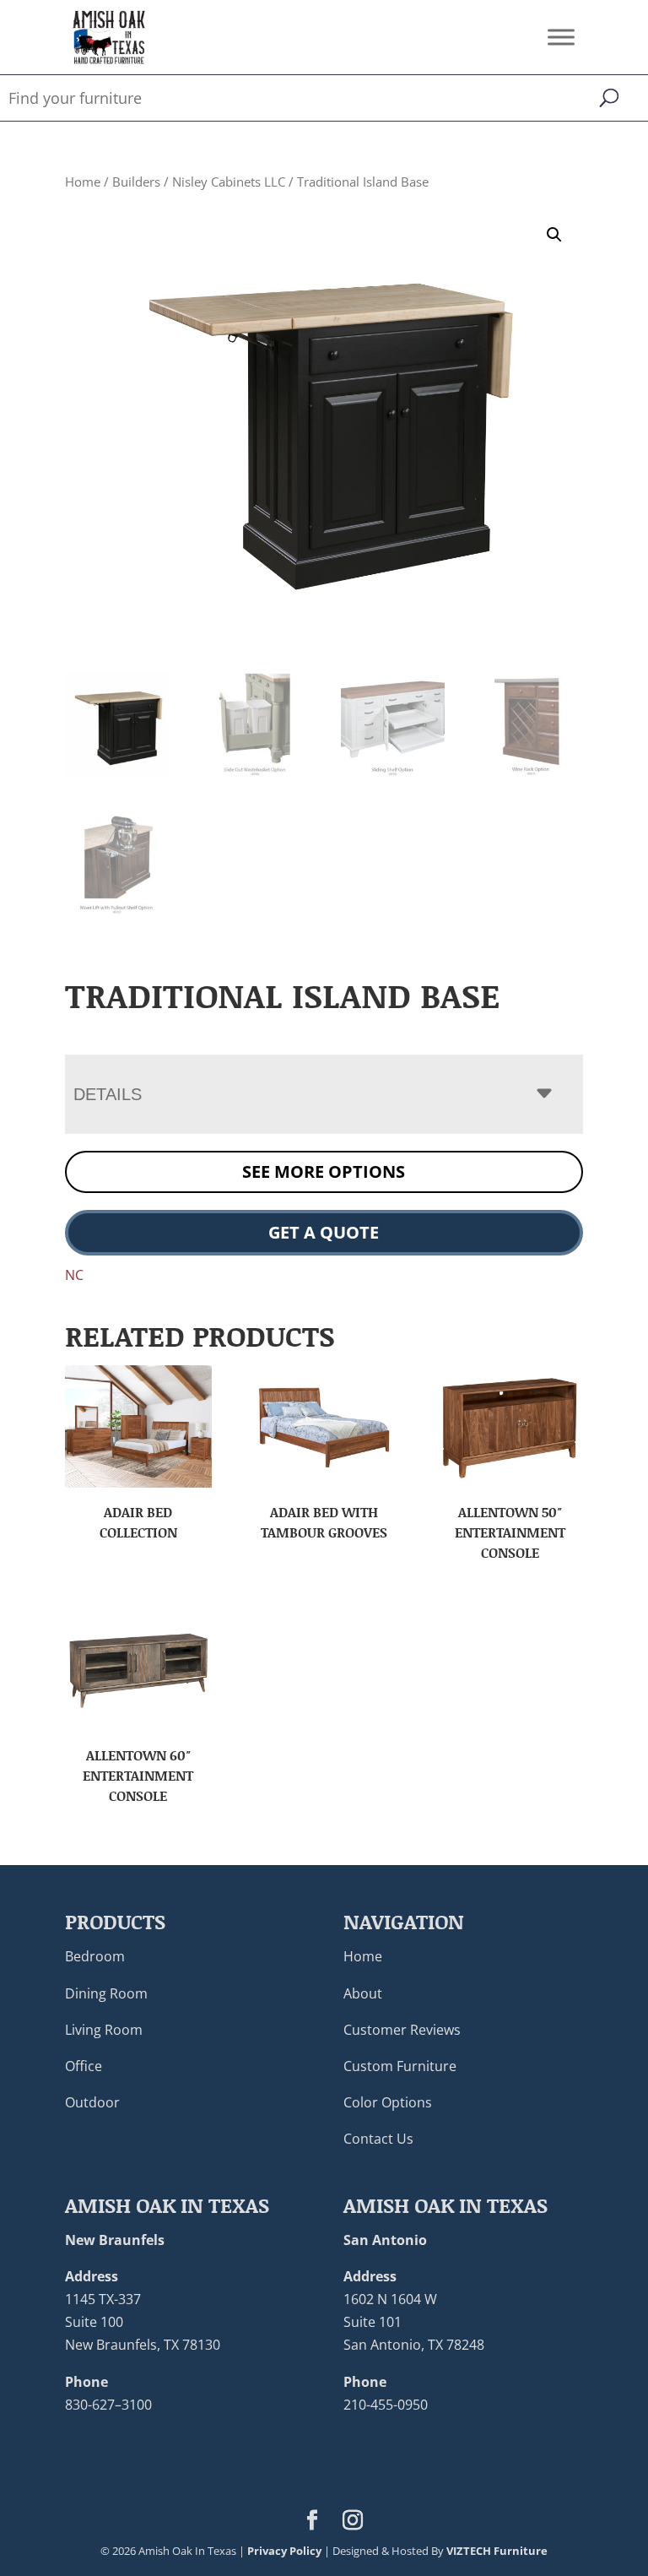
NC (74, 1275)
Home (83, 182)
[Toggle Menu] (561, 37)
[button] (554, 235)
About (363, 1993)
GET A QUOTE (324, 1232)
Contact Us (378, 2139)
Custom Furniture (400, 2066)
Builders (136, 182)
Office (84, 2066)
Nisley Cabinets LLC (229, 182)
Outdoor (92, 2102)
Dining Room (106, 1993)
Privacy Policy (284, 2551)
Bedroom (95, 1956)
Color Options (388, 2102)
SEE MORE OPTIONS (324, 1171)
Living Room (104, 2030)
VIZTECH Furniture (497, 2551)
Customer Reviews (402, 2030)
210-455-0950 (386, 2405)
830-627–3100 (108, 2405)
